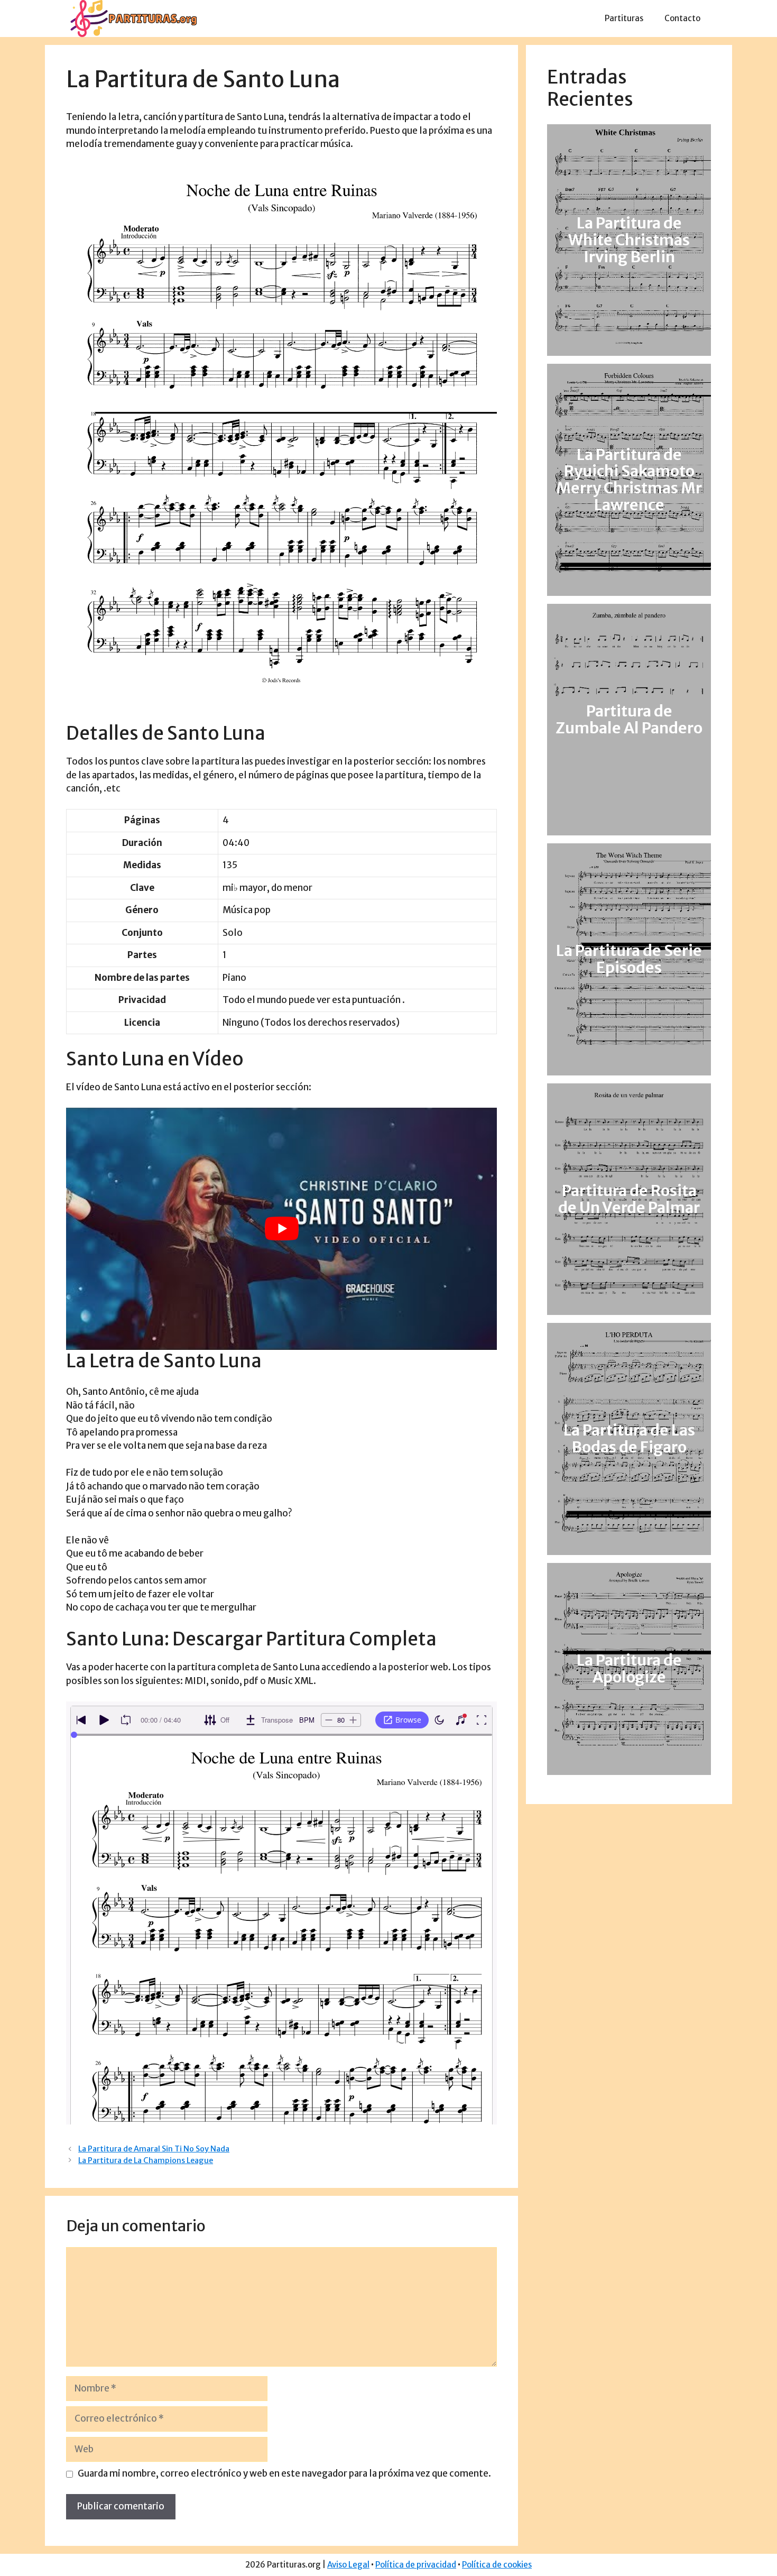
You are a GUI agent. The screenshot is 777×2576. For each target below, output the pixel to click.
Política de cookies (497, 2565)
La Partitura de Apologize (629, 1669)
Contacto (682, 18)
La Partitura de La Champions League (146, 2160)
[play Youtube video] (281, 1229)
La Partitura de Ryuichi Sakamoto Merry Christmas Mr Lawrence (629, 480)
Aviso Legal (348, 2565)
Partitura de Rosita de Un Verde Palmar (629, 1199)
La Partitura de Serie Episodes (629, 960)
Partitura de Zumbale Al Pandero (629, 720)
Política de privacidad (416, 2565)
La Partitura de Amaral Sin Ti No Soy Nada (154, 2149)
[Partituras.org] (132, 18)
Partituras (624, 18)
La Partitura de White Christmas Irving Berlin (629, 240)
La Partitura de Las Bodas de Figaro (629, 1439)
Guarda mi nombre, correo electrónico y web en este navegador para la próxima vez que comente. (284, 2473)
